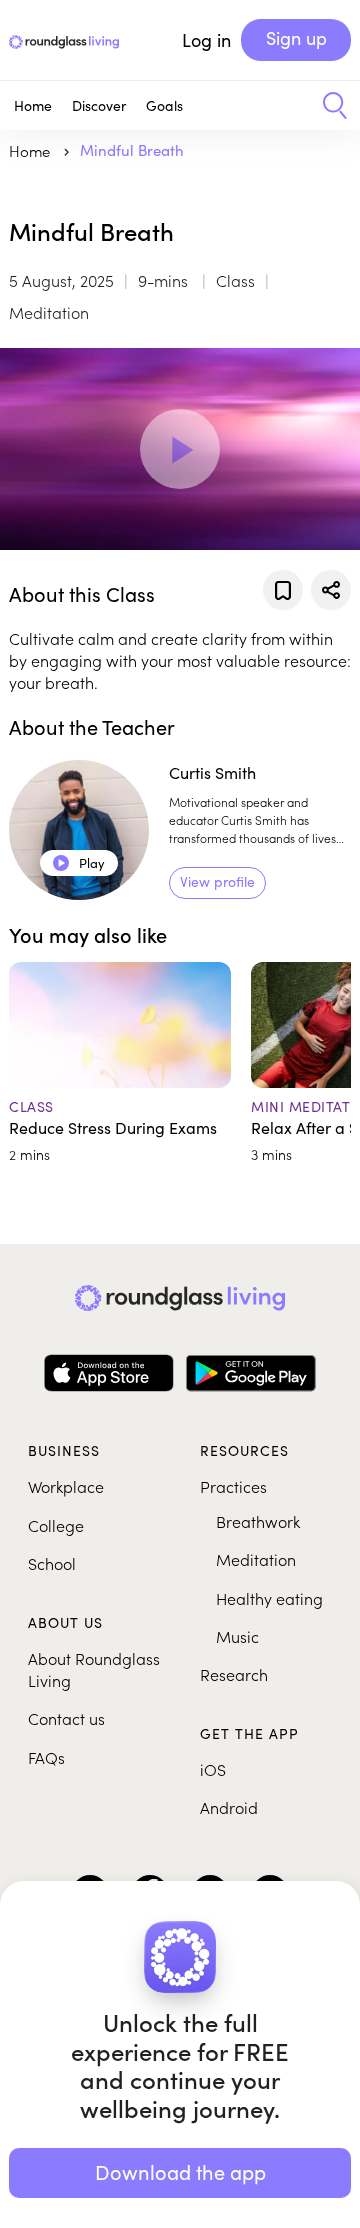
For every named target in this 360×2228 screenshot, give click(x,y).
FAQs (46, 1757)
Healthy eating (269, 1598)
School (52, 1563)
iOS (213, 1769)
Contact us (66, 1718)
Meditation (256, 1559)
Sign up (296, 38)
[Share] (331, 590)
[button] (327, 106)
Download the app (180, 2171)
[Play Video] (180, 449)
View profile (217, 881)
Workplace (66, 1486)
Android (229, 1807)
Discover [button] (99, 105)
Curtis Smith (212, 772)
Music (237, 1636)
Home (33, 105)
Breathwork (258, 1521)
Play (79, 863)
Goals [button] (164, 105)
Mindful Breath (132, 150)
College (56, 1525)
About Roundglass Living (94, 1669)
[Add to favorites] (283, 590)
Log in (206, 40)
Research (234, 1674)
